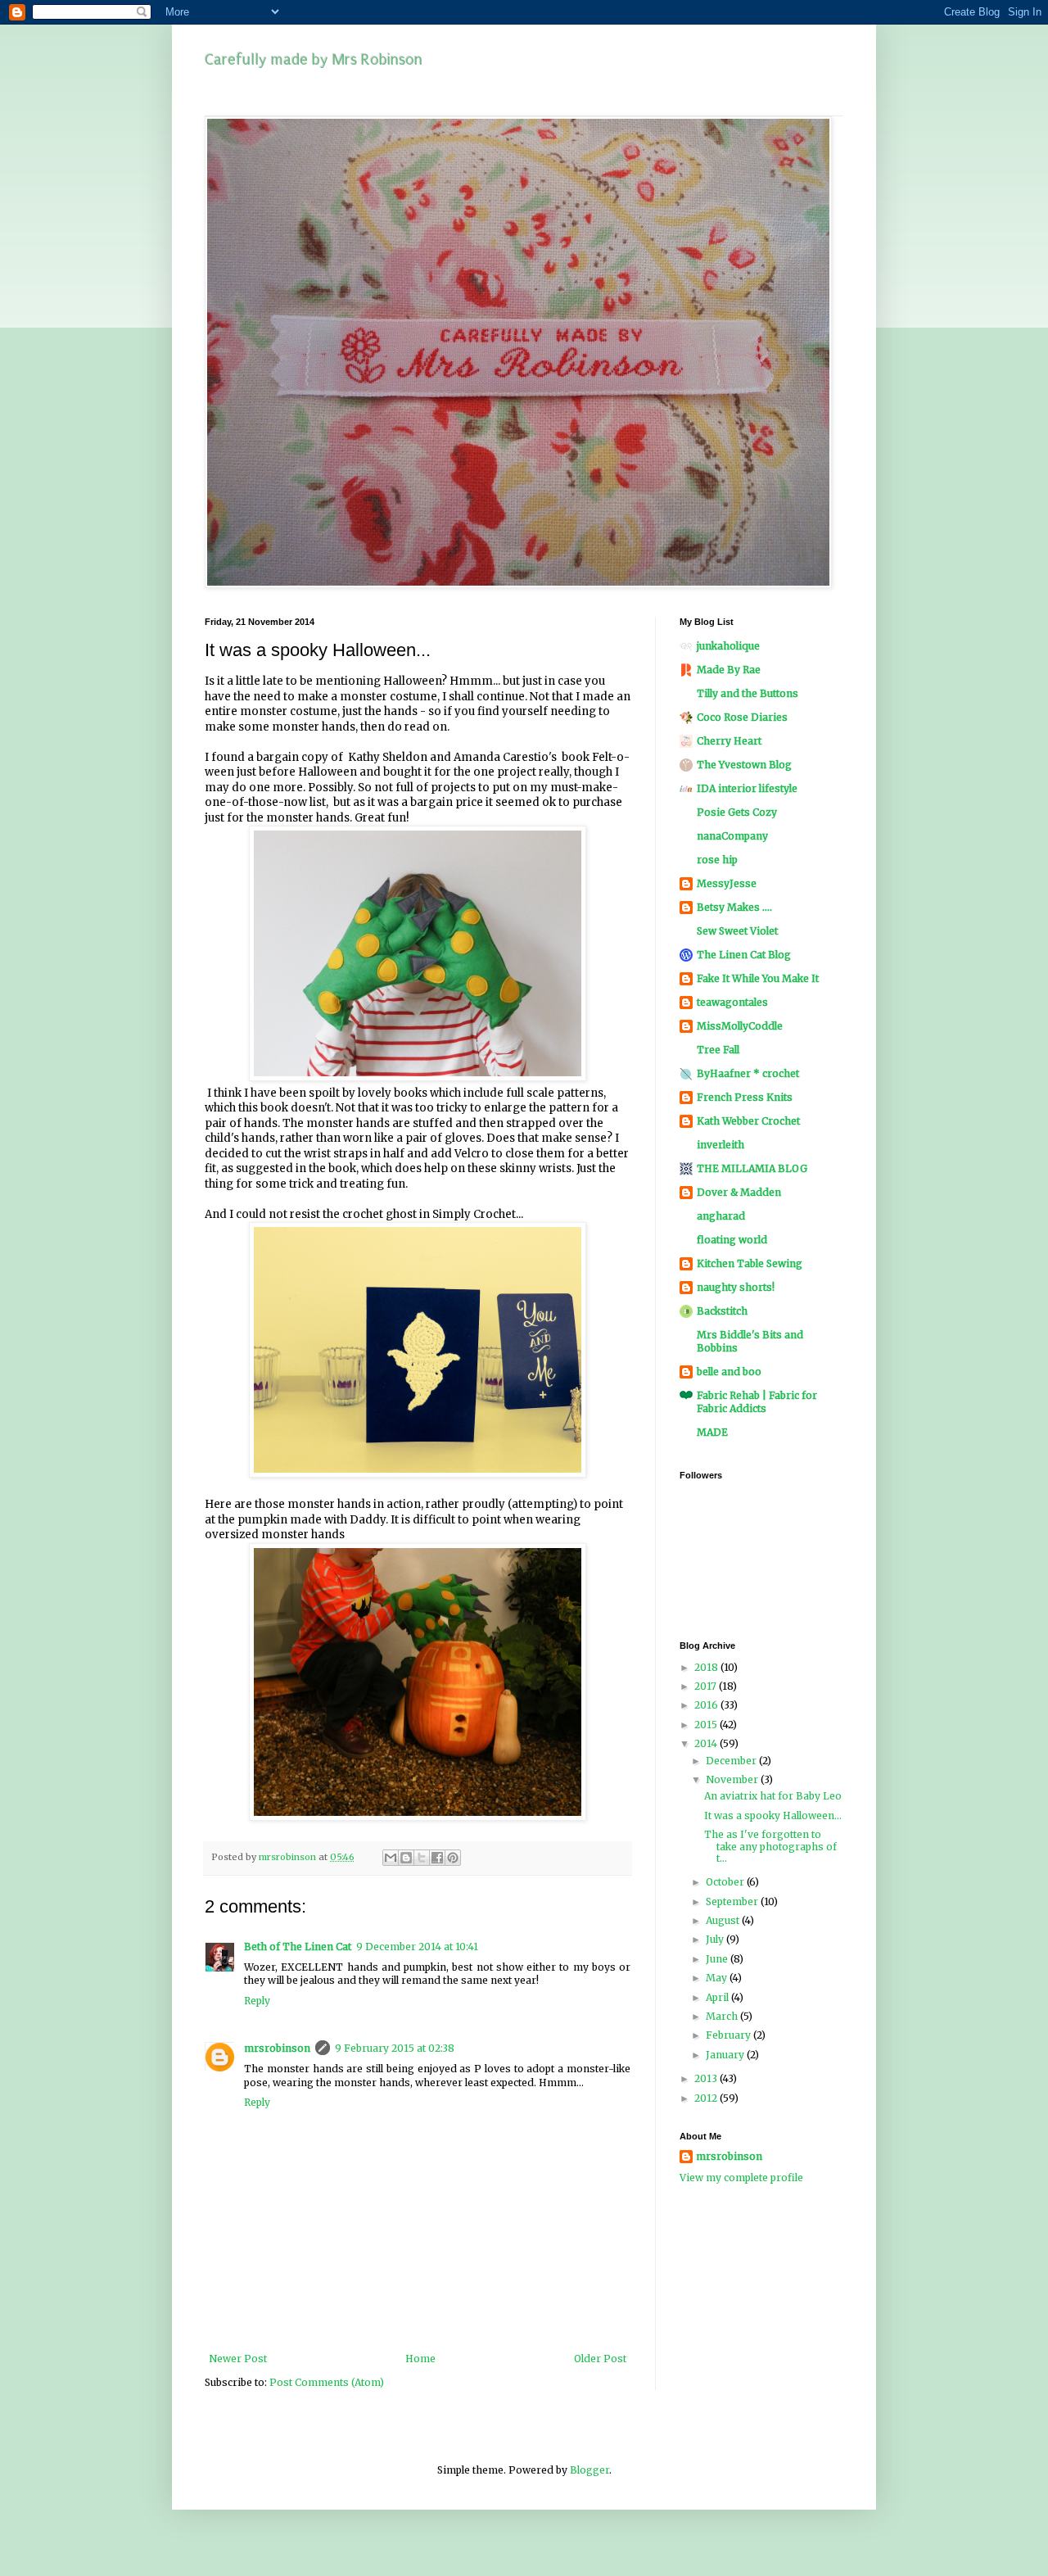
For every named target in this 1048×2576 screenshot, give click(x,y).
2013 (707, 2078)
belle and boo (729, 1372)
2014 (707, 1743)
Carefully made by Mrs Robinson (314, 60)
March (723, 2016)
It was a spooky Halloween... (773, 1815)
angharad (721, 1216)
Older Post (600, 2359)
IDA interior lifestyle (747, 788)
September (733, 1901)
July (716, 1939)
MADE (712, 1432)
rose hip (717, 860)
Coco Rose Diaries (742, 717)
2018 (707, 1667)
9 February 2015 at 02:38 (395, 2048)
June (718, 1959)
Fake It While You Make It (758, 978)
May (718, 1978)
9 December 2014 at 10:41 (417, 1947)
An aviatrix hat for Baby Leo (773, 1796)
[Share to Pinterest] (453, 1858)
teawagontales (732, 1002)
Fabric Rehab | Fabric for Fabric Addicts (757, 1402)
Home (420, 2359)
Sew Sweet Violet (737, 931)
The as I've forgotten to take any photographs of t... (770, 1846)
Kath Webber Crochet (748, 1121)
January (726, 2055)
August (724, 1920)
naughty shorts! (736, 1287)
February (730, 2035)
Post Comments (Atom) (327, 2382)
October (726, 1882)
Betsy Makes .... (734, 907)
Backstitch (722, 1311)
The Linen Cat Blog (744, 955)
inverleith (720, 1145)
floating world (732, 1240)
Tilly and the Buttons (748, 693)
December (732, 1761)
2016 (707, 1705)
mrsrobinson (277, 2048)
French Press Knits (745, 1097)
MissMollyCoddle (740, 1026)
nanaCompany (732, 836)
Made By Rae (729, 670)
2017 (707, 1686)
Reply (257, 2001)
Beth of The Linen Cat (298, 1947)
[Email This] (391, 1858)
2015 (707, 1725)
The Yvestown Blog (744, 765)
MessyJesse (727, 883)
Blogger (589, 2470)
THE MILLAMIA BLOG (752, 1168)
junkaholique (728, 646)
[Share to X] (422, 1858)
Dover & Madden (739, 1192)
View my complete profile (741, 2178)
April (718, 1997)
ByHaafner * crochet (748, 1073)
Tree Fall (718, 1050)
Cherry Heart (729, 741)
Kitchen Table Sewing (750, 1263)
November (733, 1779)
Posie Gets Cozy (737, 812)
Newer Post (238, 2359)
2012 (707, 2098)
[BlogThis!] (406, 1858)
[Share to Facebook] (437, 1858)
